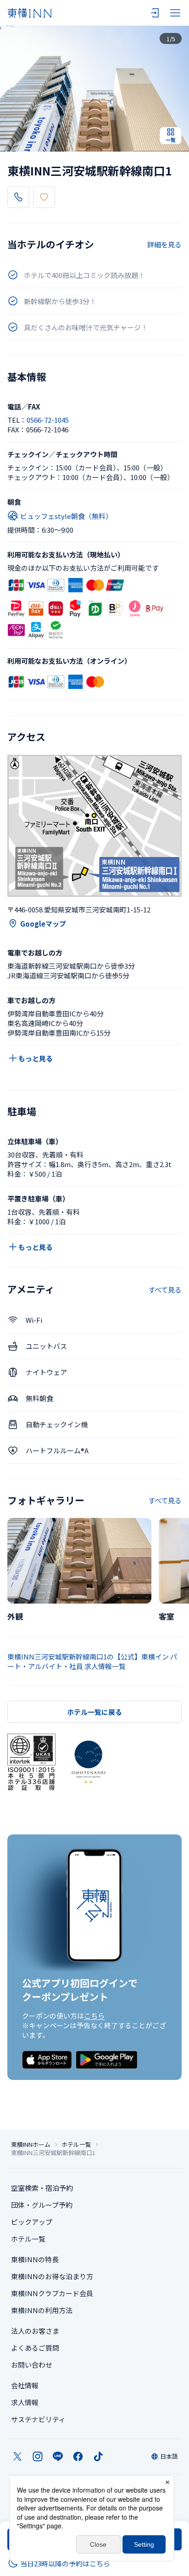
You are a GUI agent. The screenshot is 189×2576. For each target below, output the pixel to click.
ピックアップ (32, 2222)
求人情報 (25, 2402)
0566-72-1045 (48, 420)
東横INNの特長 (35, 2259)
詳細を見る (164, 244)
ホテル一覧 (76, 2145)
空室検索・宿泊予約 (42, 2188)
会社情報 (25, 2385)
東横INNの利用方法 (42, 2310)
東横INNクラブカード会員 (52, 2293)
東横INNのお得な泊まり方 (52, 2276)
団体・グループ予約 (42, 2205)
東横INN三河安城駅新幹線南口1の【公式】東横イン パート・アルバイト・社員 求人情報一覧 (92, 1661)
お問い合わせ (32, 2365)
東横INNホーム (31, 2145)
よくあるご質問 (35, 2348)
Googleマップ (43, 924)
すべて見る (165, 1290)
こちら (94, 2016)
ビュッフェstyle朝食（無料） (66, 516)
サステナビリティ (38, 2419)
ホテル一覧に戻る (94, 1712)
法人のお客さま (35, 2331)
